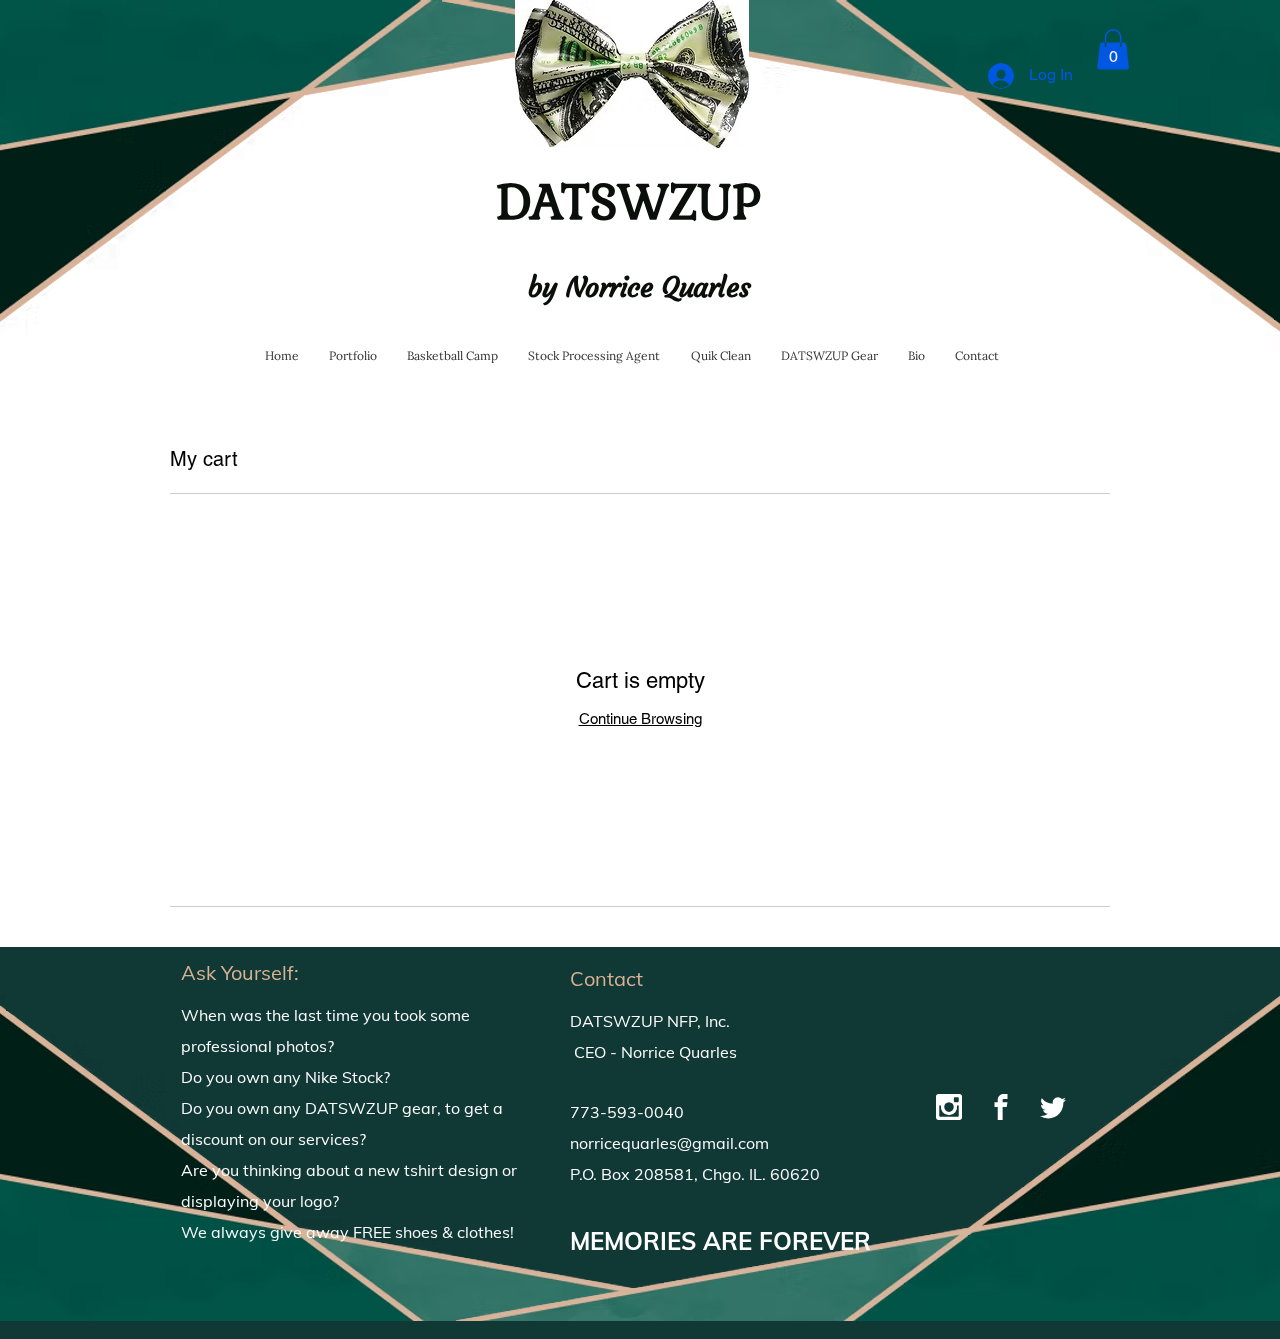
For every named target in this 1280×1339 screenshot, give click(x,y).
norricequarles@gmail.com (669, 1143)
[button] (1113, 49)
